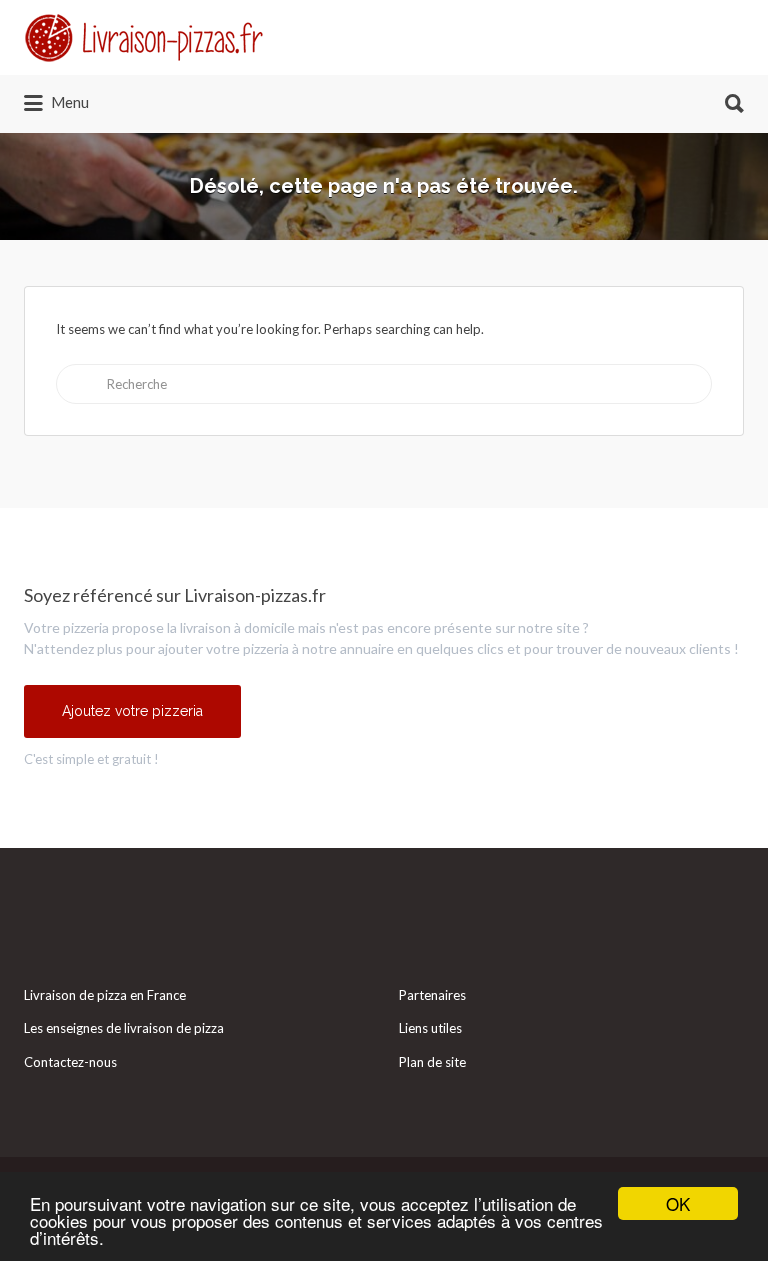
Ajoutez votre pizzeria (132, 711)
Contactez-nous (70, 1062)
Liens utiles (430, 1028)
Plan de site (432, 1062)
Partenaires (432, 995)
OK (678, 1203)
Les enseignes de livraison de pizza (124, 1028)
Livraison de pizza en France (105, 995)
